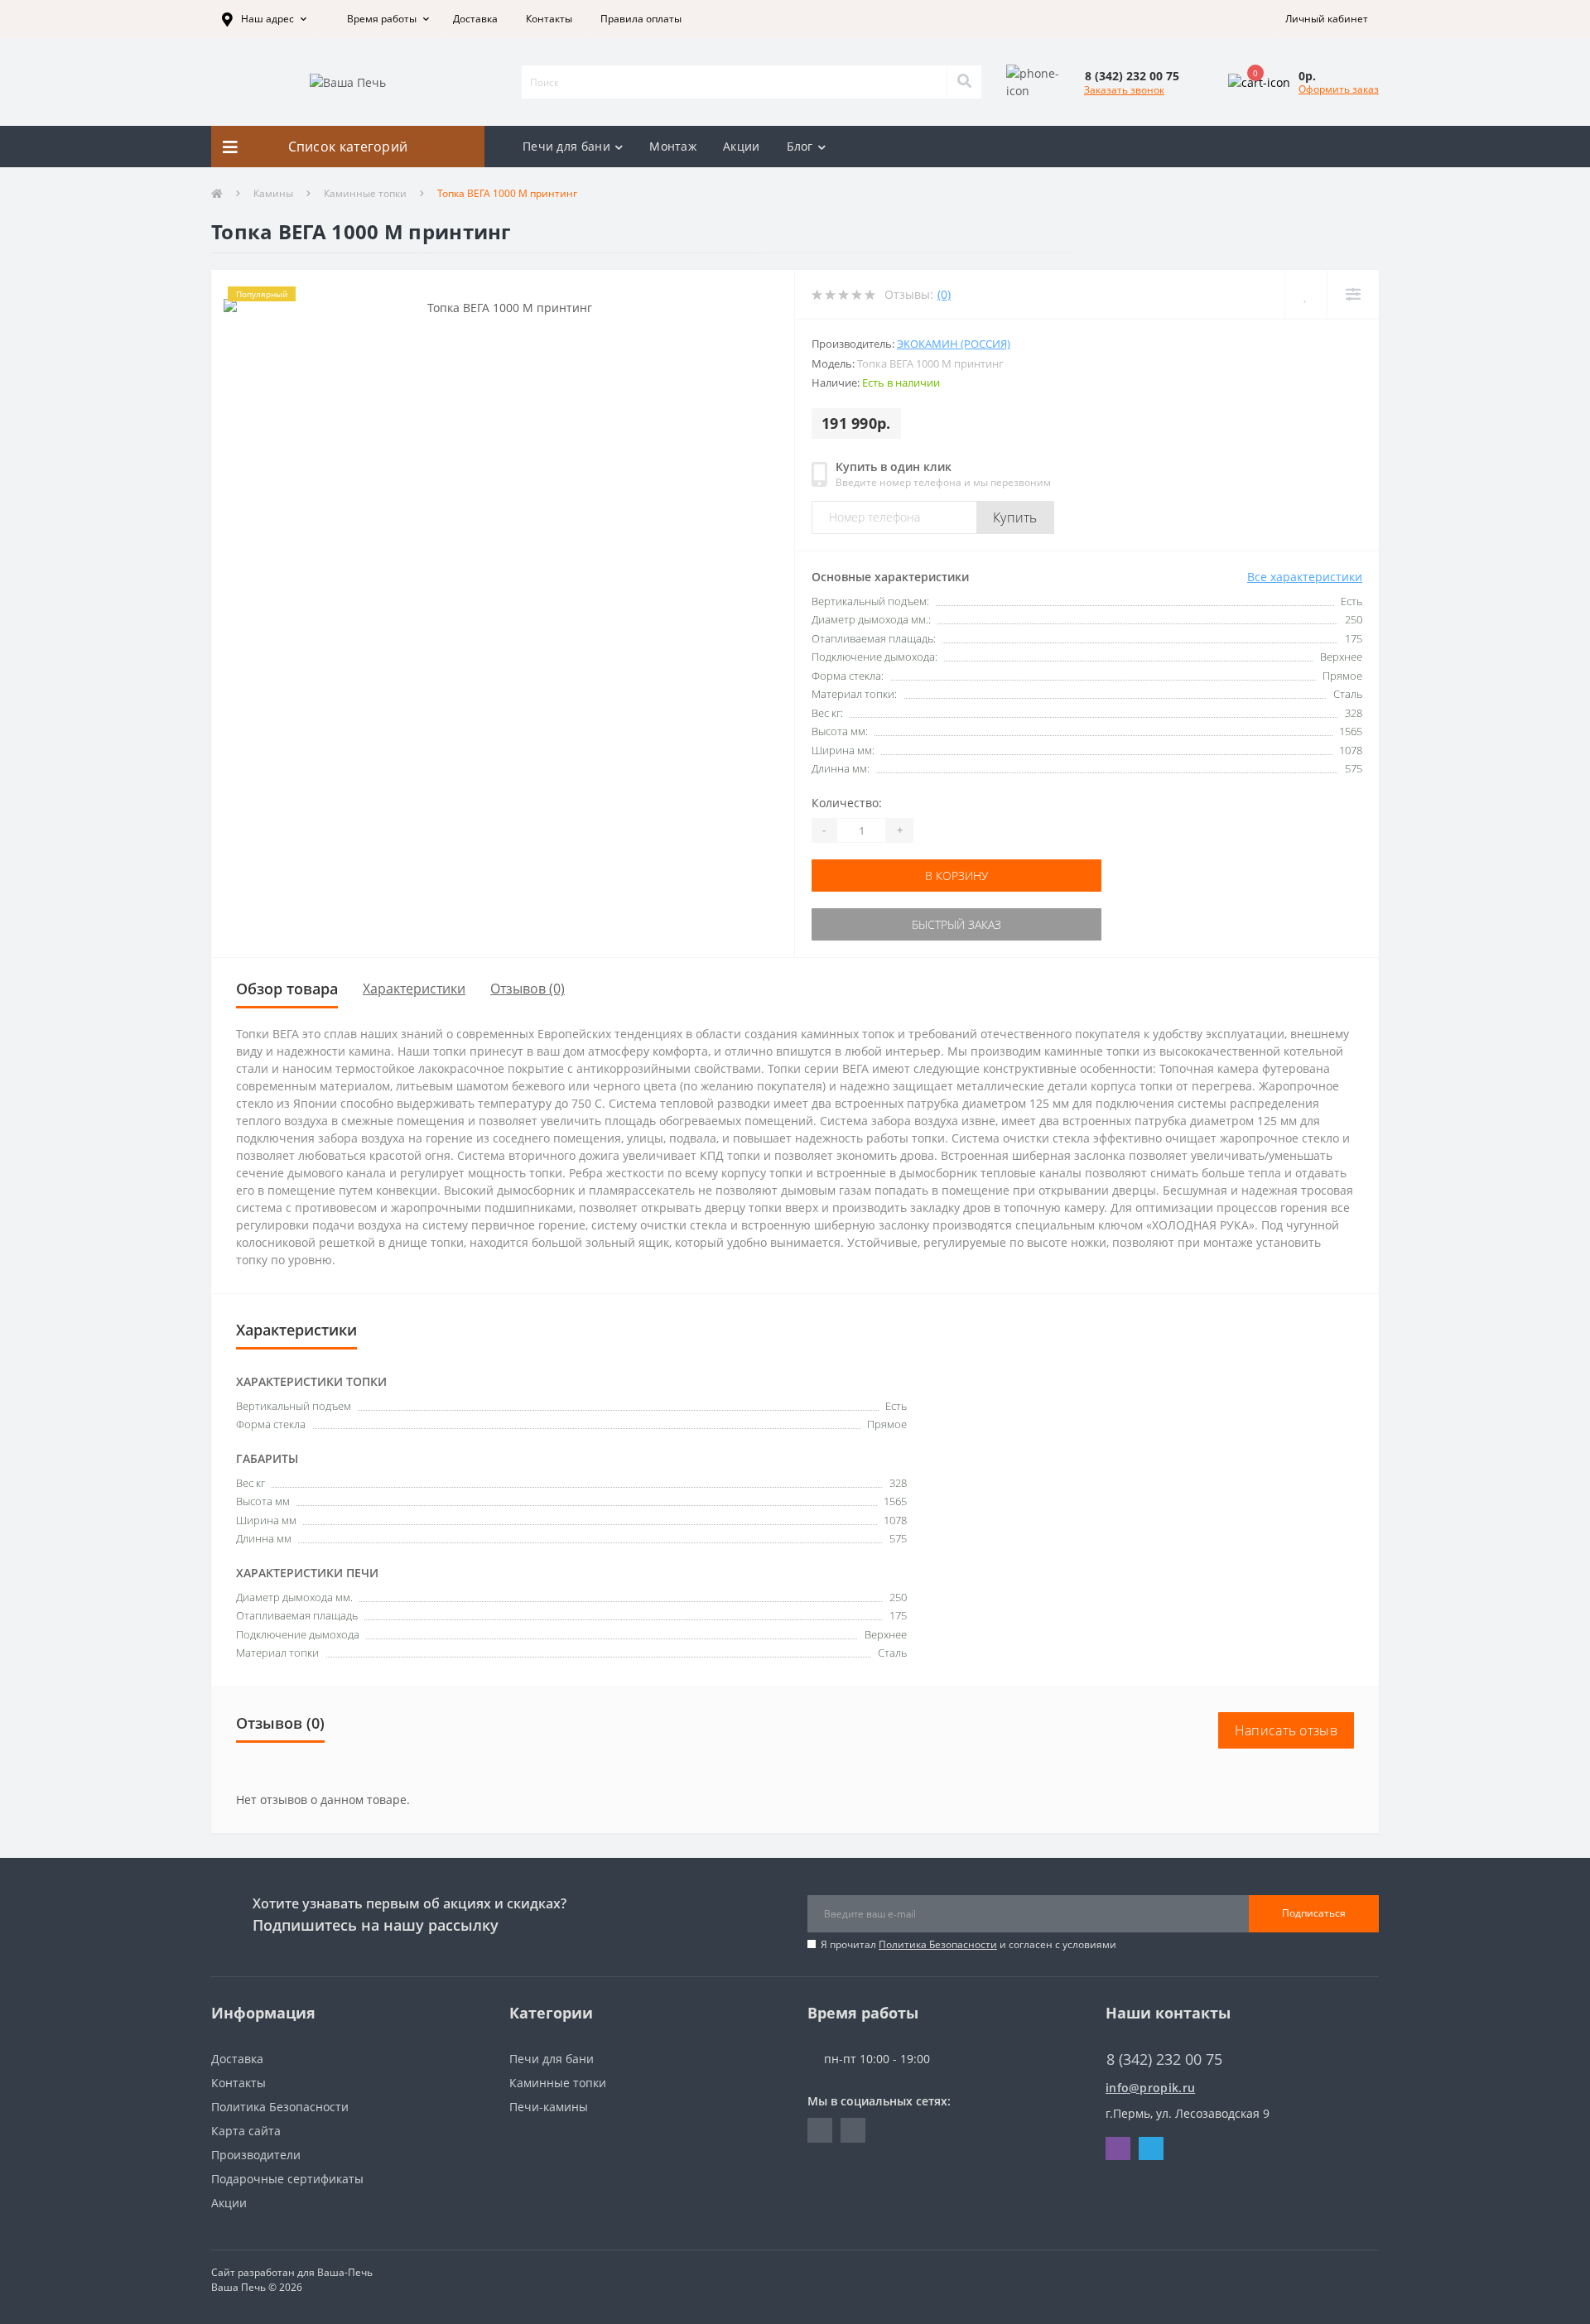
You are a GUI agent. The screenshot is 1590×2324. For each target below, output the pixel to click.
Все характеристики (1305, 577)
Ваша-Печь (345, 2272)
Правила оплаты (641, 19)
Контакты (549, 19)
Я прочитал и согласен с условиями (968, 1944)
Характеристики (414, 989)
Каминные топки (365, 193)
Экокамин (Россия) (954, 344)
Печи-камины (549, 2107)
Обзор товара (287, 989)
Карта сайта (246, 2131)
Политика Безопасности (938, 1944)
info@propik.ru (1150, 2088)
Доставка (475, 19)
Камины (273, 193)
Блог (800, 146)
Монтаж (673, 146)
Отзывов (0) (528, 989)
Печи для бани (566, 146)
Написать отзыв (1286, 1730)
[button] (264, 19)
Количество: (847, 803)
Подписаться (1314, 1913)
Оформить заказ (1339, 89)
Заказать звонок (1124, 90)
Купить (1015, 517)
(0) (944, 294)
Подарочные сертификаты (287, 2179)
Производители (256, 2155)
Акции (742, 146)
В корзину (956, 876)
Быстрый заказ (956, 924)
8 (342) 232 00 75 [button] (1164, 2059)
